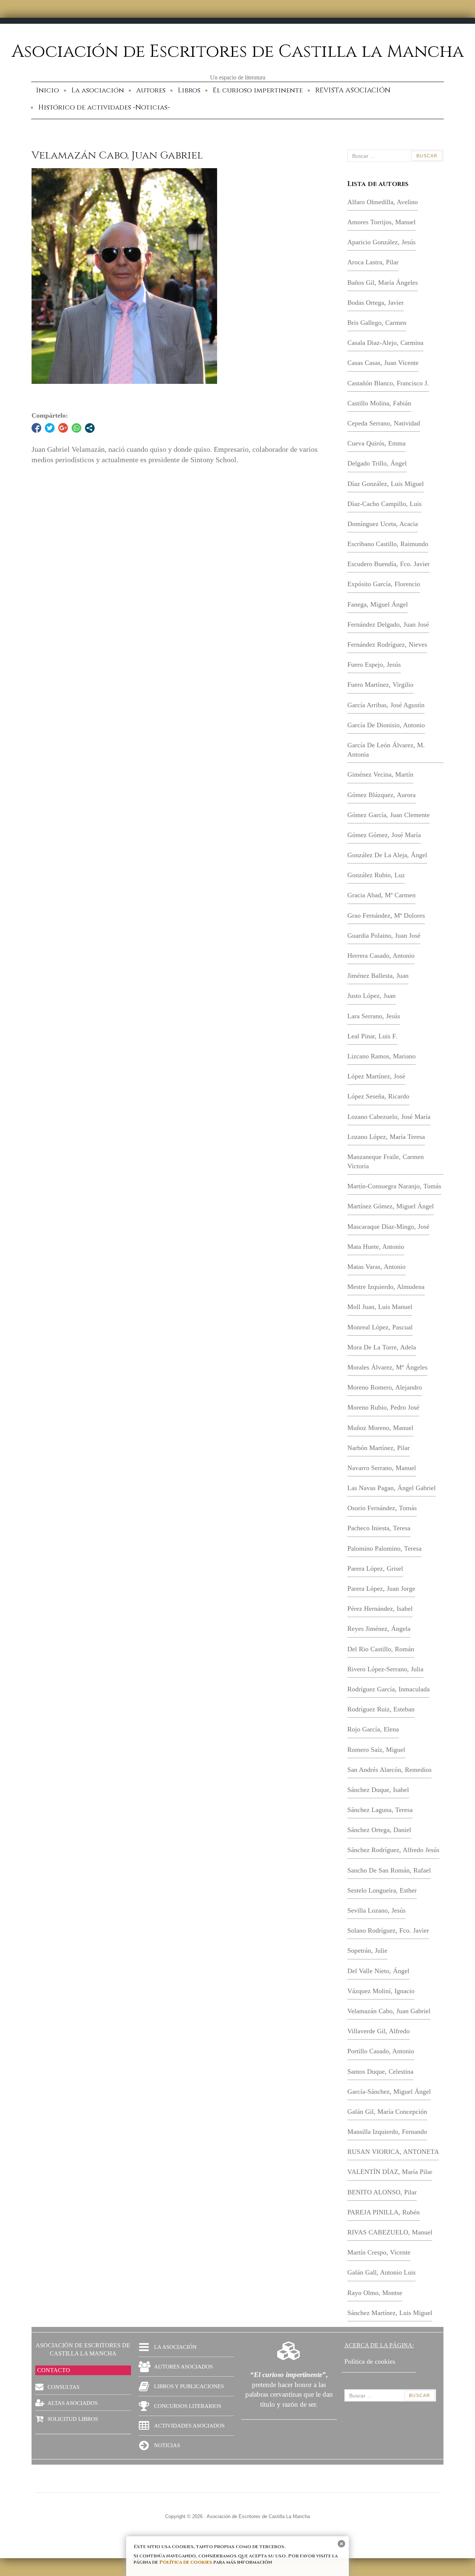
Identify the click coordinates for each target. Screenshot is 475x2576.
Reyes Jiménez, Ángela (379, 1629)
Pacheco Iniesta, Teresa (379, 1528)
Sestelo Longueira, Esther (382, 1890)
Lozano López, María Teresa (386, 1137)
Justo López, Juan (371, 996)
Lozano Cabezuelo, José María (389, 1117)
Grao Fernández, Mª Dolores (386, 915)
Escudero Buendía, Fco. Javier (389, 564)
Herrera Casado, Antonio (381, 956)
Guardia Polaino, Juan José (384, 936)
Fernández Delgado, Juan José (388, 624)
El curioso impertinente (258, 90)
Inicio (47, 90)
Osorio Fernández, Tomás (382, 1508)
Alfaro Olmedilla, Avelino (383, 202)
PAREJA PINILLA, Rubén (384, 2212)
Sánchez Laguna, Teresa (380, 1810)
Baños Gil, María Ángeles (383, 283)
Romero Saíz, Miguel (376, 1750)
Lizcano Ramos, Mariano (381, 1056)
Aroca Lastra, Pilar (373, 262)
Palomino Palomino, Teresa (384, 1548)
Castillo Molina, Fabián (379, 403)
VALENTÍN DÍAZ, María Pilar (390, 2172)
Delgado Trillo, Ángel (377, 463)
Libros (189, 90)
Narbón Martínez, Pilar (379, 1448)
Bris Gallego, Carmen (377, 323)
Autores (151, 90)
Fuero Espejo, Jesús (374, 665)
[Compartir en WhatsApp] (76, 428)
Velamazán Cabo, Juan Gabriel (389, 2011)
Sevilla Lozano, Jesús (376, 1910)
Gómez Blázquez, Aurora (381, 795)
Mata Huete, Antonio (376, 1247)
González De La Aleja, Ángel (387, 855)
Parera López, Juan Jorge (381, 1589)
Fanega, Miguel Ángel (378, 604)
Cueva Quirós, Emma (376, 443)
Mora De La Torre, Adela (382, 1347)
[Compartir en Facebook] (36, 428)
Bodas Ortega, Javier (376, 303)
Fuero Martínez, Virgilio (380, 685)
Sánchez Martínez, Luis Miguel (390, 2313)
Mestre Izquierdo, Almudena (386, 1287)
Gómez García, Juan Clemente (389, 815)
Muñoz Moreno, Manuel (380, 1428)
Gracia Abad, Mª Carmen (381, 895)
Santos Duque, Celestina (380, 2071)
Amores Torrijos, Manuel (381, 222)
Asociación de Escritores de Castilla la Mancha (238, 52)
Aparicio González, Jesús (381, 242)
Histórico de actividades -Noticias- (104, 107)
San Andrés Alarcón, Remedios (389, 1770)
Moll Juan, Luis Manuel (380, 1307)
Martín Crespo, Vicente (379, 2252)
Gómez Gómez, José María (384, 835)
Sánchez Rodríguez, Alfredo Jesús (393, 1850)
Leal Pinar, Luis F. (372, 1036)
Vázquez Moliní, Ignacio (381, 1991)
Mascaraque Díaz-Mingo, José (388, 1227)
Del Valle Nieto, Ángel (378, 1971)
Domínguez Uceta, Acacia (383, 524)
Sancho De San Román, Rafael (389, 1870)
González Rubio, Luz (376, 875)
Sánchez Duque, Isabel (378, 1790)
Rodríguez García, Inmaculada (389, 1689)
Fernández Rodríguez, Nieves (387, 644)
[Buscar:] (395, 156)
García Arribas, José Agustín (386, 705)
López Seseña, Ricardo (378, 1096)
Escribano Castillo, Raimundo (388, 544)
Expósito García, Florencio (384, 584)
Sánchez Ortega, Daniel (379, 1830)
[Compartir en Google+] (63, 428)
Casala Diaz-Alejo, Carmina (385, 343)
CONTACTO (54, 2370)
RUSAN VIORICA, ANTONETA (393, 2152)
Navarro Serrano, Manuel (382, 1468)
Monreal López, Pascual (380, 1327)
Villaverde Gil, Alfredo (379, 2031)
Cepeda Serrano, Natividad (384, 423)
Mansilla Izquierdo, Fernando (387, 2132)
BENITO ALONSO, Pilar (382, 2192)
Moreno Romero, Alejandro (385, 1387)
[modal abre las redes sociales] (90, 428)
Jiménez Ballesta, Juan (378, 976)
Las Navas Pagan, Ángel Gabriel (392, 1488)
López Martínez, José (376, 1076)
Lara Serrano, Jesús (374, 1016)
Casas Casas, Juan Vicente (383, 363)
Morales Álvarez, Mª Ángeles (387, 1367)
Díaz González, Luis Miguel (386, 484)
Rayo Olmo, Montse (375, 2293)
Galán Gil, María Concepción (387, 2112)
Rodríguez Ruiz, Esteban (381, 1709)
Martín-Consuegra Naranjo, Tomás (394, 1186)
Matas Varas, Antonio (376, 1267)
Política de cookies (186, 2562)
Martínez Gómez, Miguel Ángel (391, 1206)
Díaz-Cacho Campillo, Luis (384, 504)
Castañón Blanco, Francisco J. (388, 383)
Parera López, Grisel (375, 1568)
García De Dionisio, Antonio (386, 725)
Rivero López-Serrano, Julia (385, 1669)
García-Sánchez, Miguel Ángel (389, 2092)
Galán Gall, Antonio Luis (381, 2272)
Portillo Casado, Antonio (381, 2051)
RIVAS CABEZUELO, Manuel (390, 2232)
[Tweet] (50, 428)
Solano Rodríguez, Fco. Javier (388, 1930)
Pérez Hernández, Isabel (380, 1609)
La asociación (98, 90)
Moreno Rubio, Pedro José (383, 1407)
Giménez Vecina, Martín (380, 774)
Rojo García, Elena (373, 1729)
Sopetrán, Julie (367, 1950)
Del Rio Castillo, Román (381, 1649)
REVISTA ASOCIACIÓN (353, 90)
